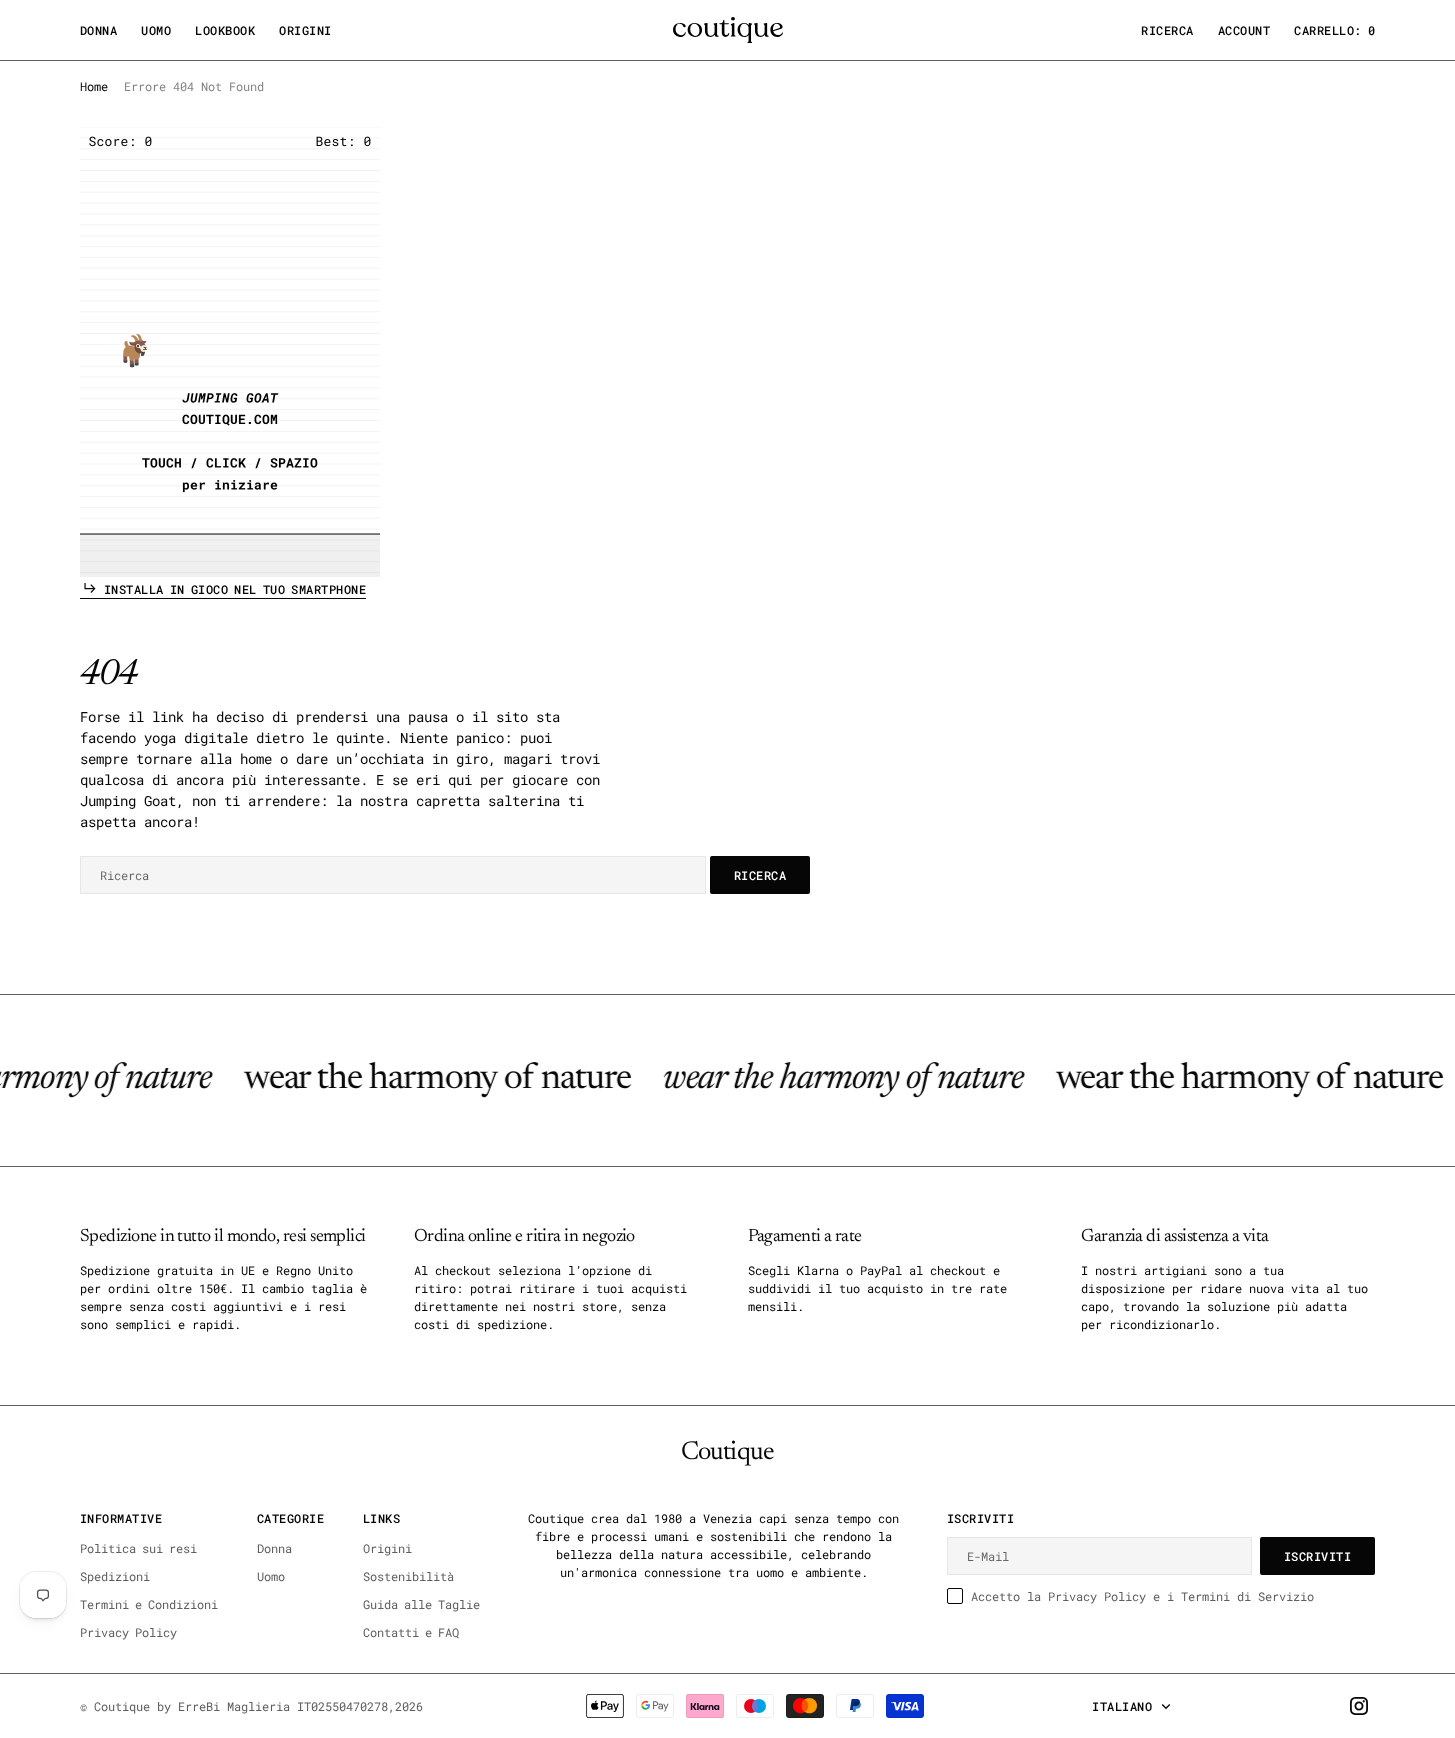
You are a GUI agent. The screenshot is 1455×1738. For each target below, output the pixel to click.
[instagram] (1359, 1706)
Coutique (122, 1706)
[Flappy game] (230, 352)
